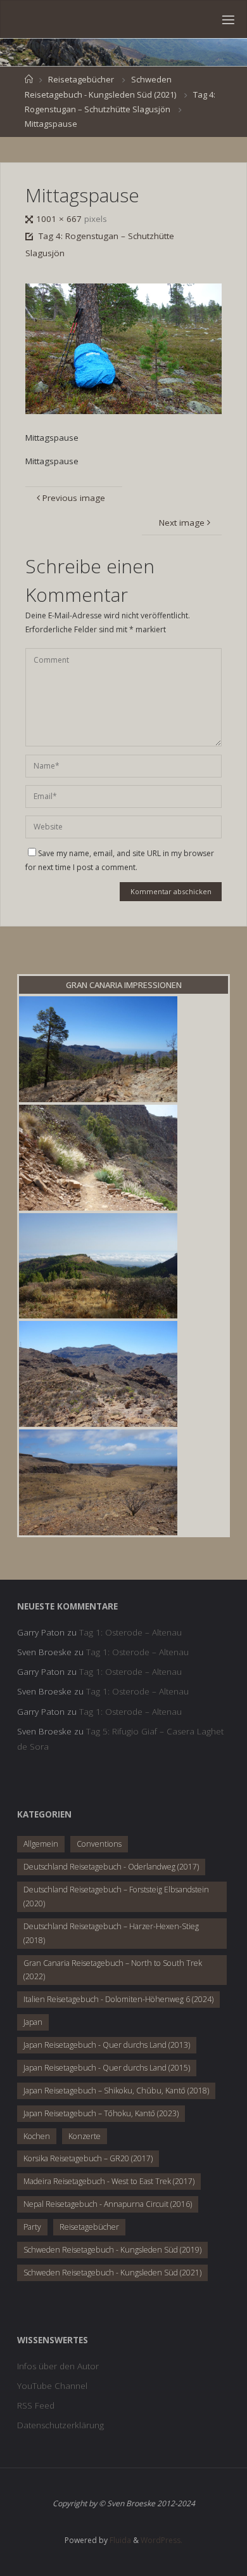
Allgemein (41, 1844)
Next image (182, 523)
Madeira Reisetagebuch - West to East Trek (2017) (109, 2181)
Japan (33, 2022)
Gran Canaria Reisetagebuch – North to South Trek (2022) (113, 1970)
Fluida (119, 2540)
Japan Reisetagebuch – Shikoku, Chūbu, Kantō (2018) (116, 2091)
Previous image (74, 498)
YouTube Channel (52, 2386)
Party (32, 2227)
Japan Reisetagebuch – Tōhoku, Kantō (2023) (101, 2113)
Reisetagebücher (81, 79)
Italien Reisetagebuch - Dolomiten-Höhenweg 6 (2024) (118, 1999)
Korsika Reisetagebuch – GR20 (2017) (88, 2158)
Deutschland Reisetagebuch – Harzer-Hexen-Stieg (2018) (111, 1933)
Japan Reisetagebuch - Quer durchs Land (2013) (107, 2045)
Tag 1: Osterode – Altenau (130, 1632)
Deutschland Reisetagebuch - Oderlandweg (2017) (111, 1867)
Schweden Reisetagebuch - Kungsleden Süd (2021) (112, 2273)
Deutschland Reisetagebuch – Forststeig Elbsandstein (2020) (116, 1896)
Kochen (37, 2136)
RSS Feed (36, 2405)
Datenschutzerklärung (60, 2425)
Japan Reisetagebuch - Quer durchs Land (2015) (107, 2068)
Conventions (99, 1844)
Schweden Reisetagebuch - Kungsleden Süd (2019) (112, 2250)
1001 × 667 (60, 219)
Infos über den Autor (58, 2366)
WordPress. (161, 2540)
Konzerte (85, 2136)
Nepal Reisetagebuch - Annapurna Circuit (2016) (108, 2204)
